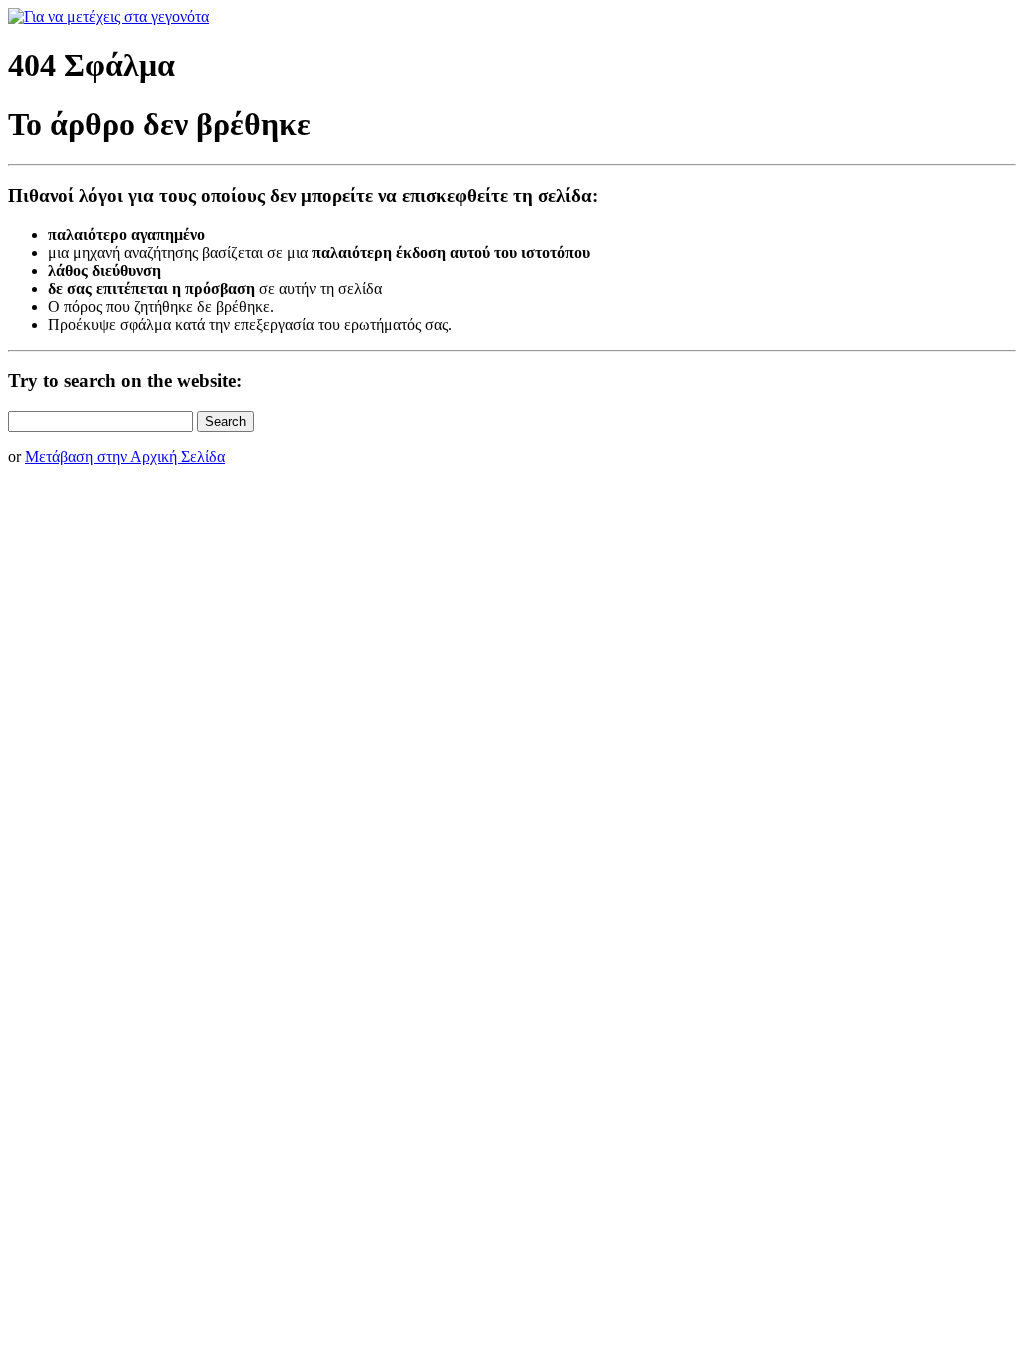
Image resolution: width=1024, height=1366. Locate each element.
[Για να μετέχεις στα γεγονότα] (108, 16)
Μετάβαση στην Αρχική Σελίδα (125, 456)
